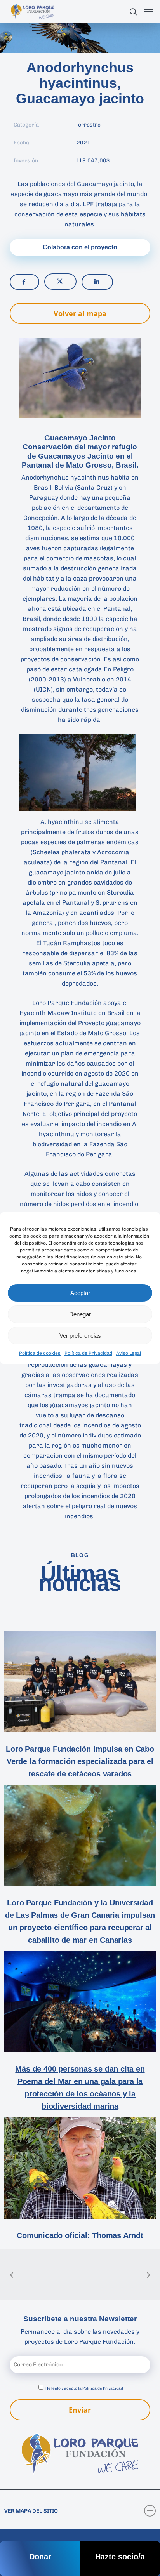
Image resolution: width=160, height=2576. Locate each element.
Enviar (80, 2410)
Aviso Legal (129, 1353)
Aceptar (80, 1293)
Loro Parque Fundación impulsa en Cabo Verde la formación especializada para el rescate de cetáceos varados (80, 1761)
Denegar (80, 1314)
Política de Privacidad (88, 1353)
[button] (149, 12)
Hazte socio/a (120, 2557)
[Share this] (24, 282)
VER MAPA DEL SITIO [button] (31, 2511)
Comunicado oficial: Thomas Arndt (80, 2235)
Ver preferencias (80, 1336)
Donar (40, 2557)
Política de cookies (40, 1353)
